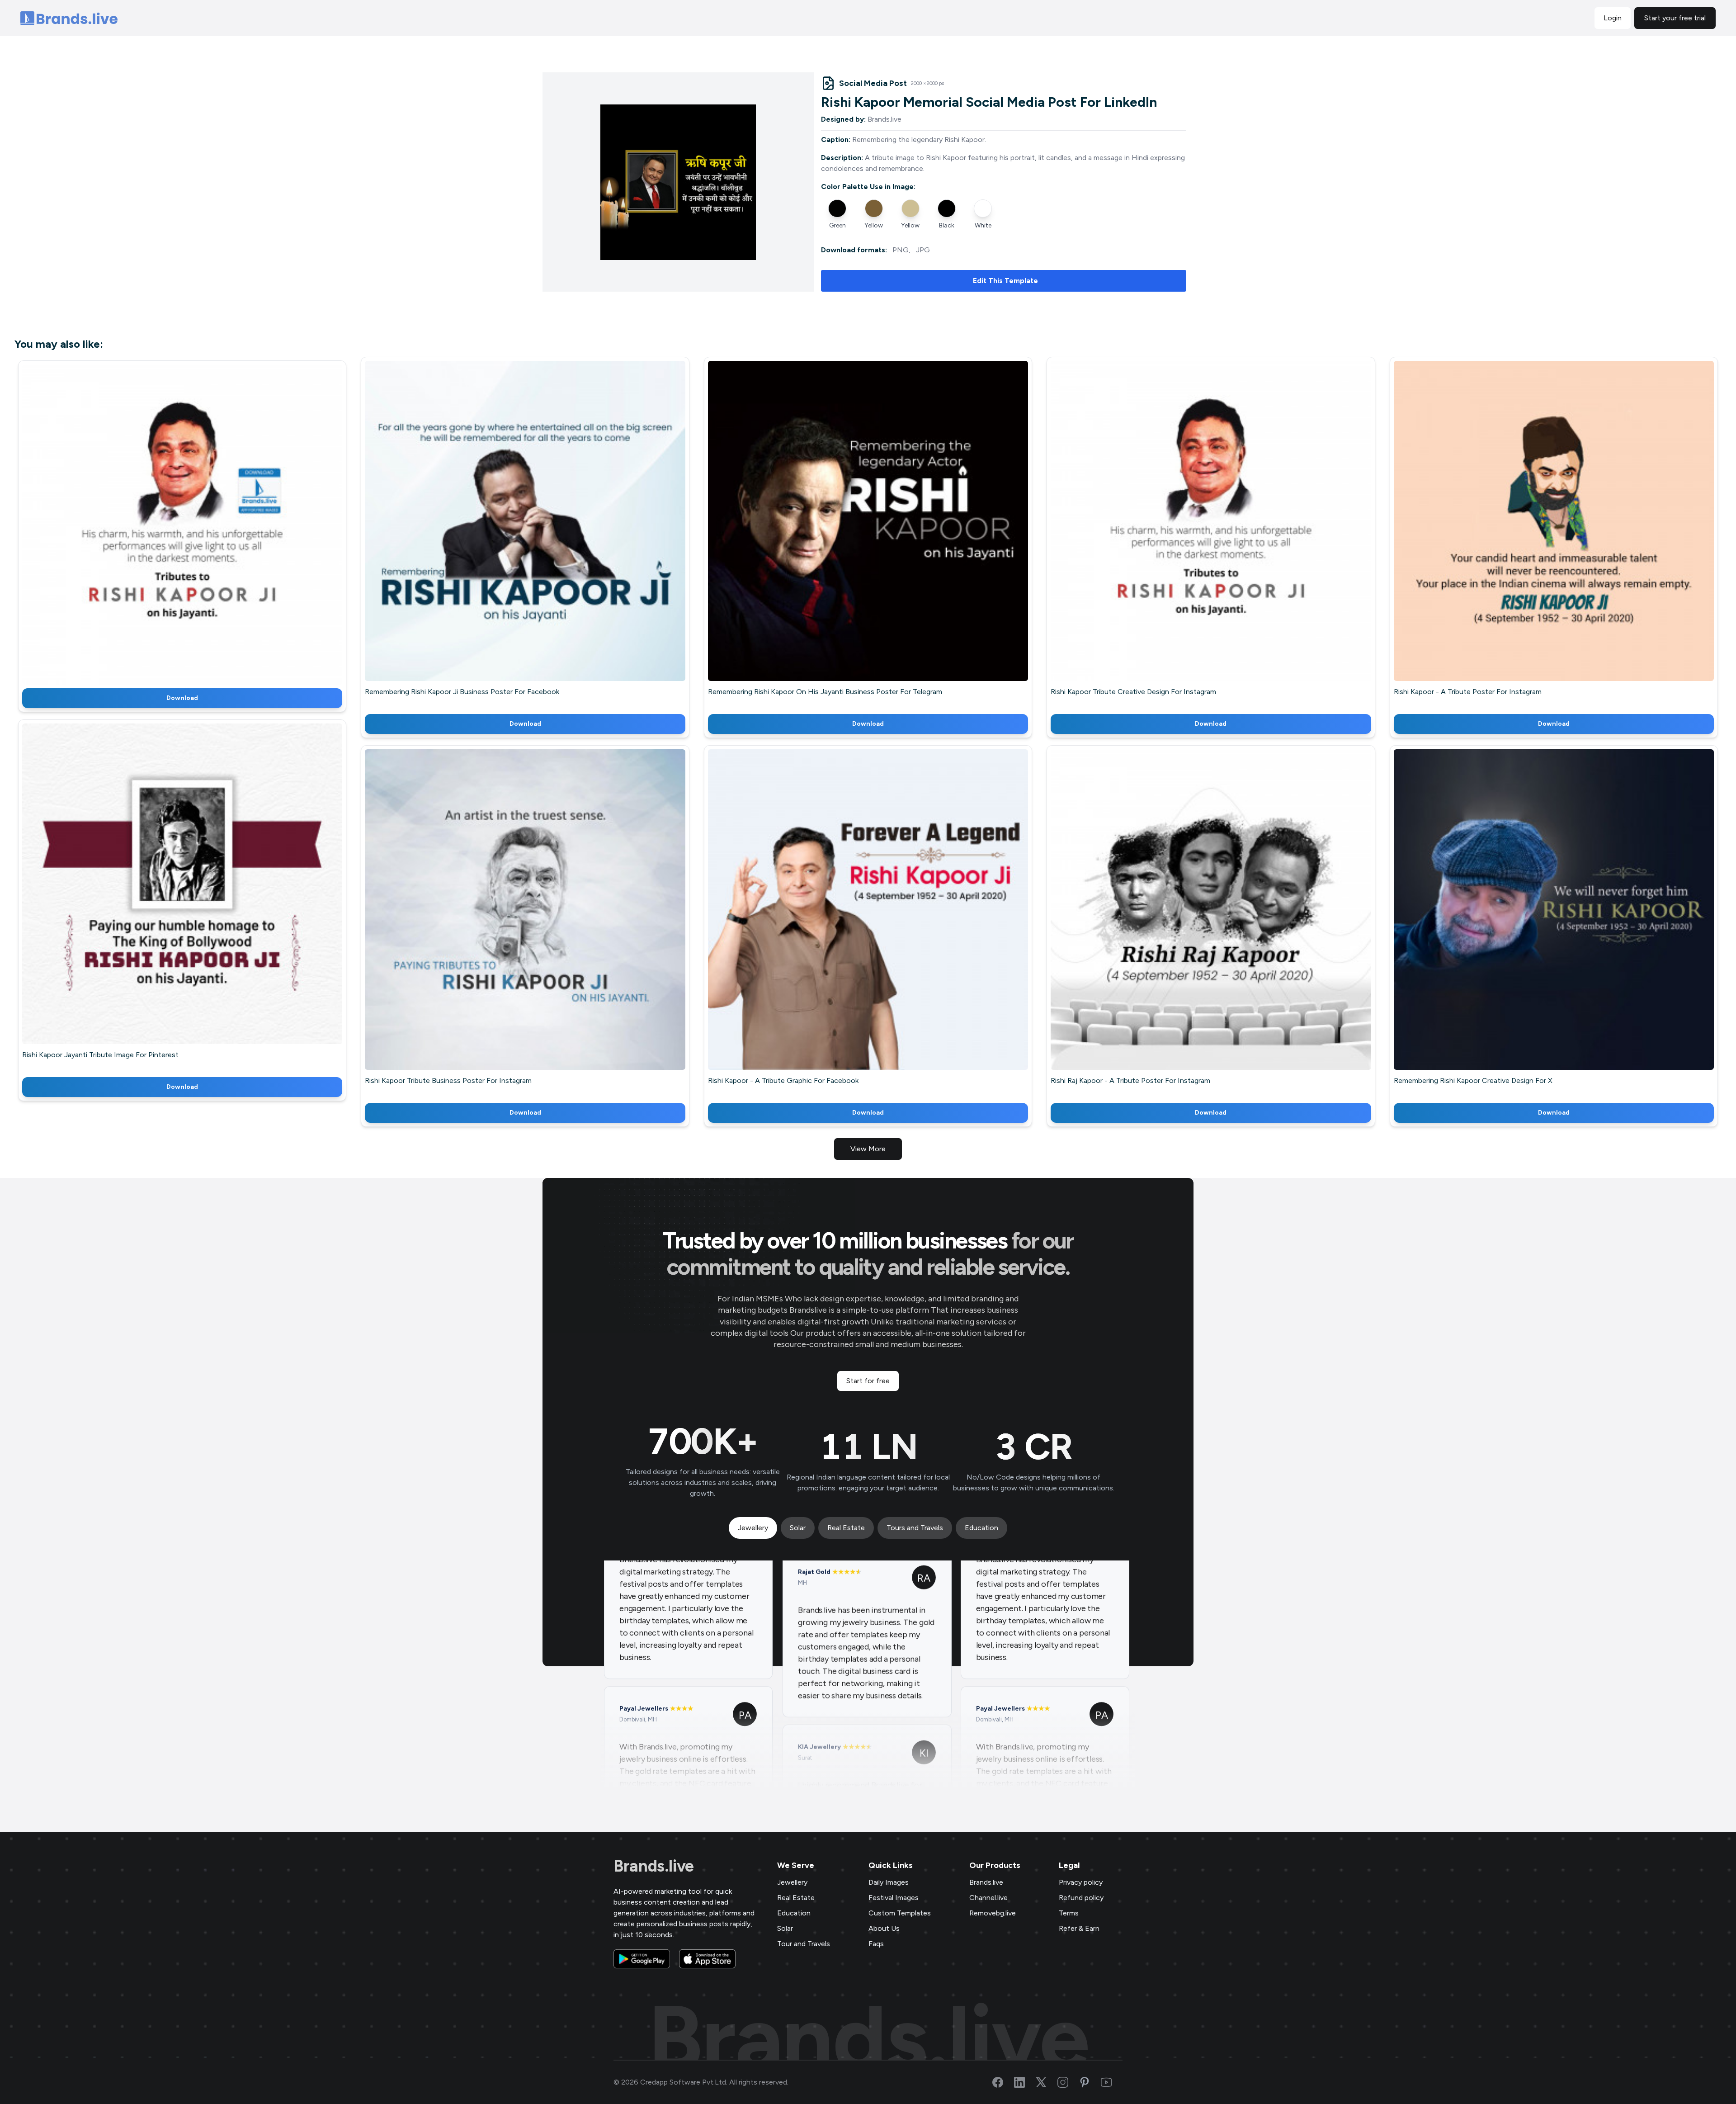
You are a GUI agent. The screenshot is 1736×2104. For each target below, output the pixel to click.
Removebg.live (993, 1913)
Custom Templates (900, 1913)
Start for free (868, 1381)
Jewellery (792, 1882)
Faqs (876, 1944)
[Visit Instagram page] (1068, 2082)
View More (868, 1149)
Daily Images (889, 1882)
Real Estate (796, 1898)
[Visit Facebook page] (1003, 2082)
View (197, 523)
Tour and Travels (804, 1944)
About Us (884, 1928)
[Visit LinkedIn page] (1025, 2082)
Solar (785, 1928)
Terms (1069, 1913)
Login (1613, 18)
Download (182, 698)
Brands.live (654, 1866)
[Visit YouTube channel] (1112, 2082)
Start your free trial (1675, 18)
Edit (163, 523)
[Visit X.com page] (1047, 2082)
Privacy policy (1081, 1882)
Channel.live (988, 1898)
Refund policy (1081, 1898)
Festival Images (894, 1898)
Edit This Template (1005, 281)
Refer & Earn (1079, 1928)
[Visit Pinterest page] (1090, 2082)
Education (794, 1913)
